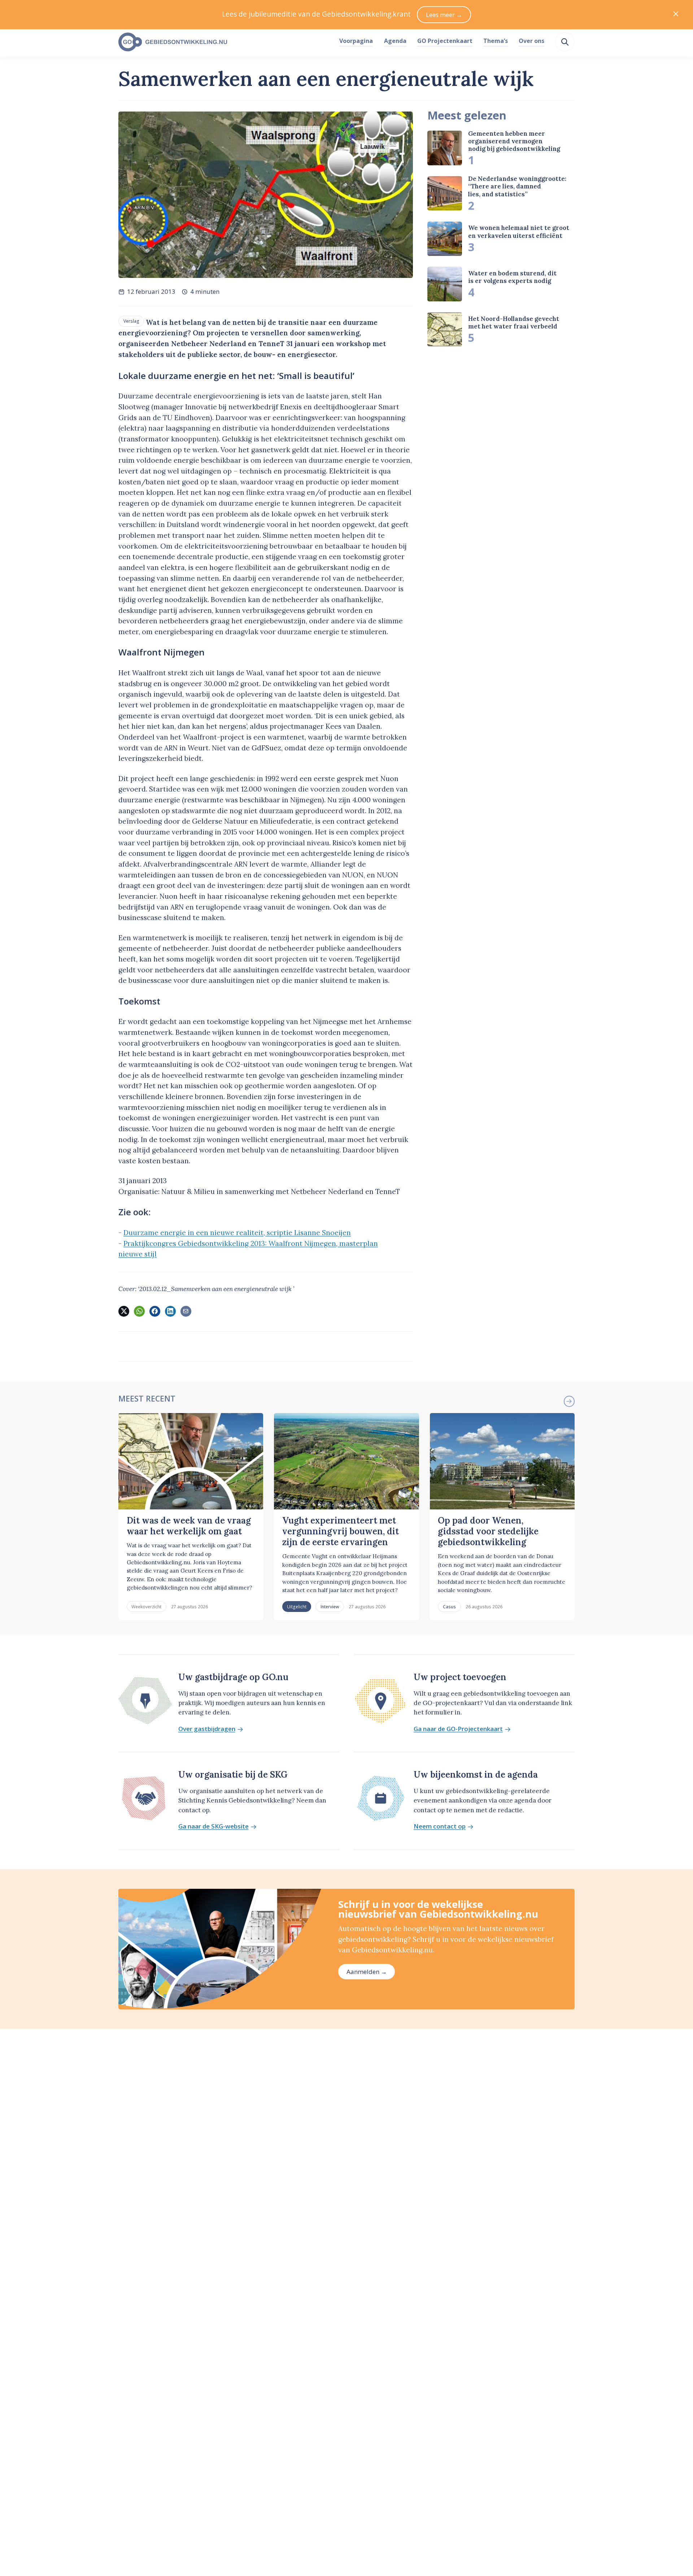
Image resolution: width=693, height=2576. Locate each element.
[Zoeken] (565, 42)
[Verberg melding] (676, 15)
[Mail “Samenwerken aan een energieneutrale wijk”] (186, 1311)
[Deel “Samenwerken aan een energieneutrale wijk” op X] (124, 1311)
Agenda (395, 41)
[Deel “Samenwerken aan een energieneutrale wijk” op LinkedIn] (170, 1311)
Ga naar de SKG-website (213, 1827)
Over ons (531, 41)
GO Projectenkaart (445, 41)
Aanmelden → (367, 1972)
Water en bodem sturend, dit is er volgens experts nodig (512, 277)
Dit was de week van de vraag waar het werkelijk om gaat (189, 1526)
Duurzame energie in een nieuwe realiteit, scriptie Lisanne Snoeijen (237, 1233)
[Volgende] (569, 1401)
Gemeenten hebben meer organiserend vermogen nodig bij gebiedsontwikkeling (514, 141)
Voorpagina (356, 41)
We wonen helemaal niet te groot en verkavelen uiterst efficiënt (519, 232)
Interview (330, 1607)
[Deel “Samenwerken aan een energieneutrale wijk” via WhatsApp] (139, 1311)
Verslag (131, 321)
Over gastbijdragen (207, 1729)
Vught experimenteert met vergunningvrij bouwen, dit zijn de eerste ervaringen (341, 1531)
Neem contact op (440, 1827)
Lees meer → (444, 15)
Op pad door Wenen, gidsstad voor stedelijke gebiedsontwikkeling (488, 1531)
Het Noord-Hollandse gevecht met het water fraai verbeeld (514, 322)
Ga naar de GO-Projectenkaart (458, 1729)
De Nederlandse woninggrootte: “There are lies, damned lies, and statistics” (517, 186)
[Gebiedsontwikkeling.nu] (225, 42)
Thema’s (496, 41)
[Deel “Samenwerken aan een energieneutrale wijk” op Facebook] (155, 1311)
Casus (449, 1607)
